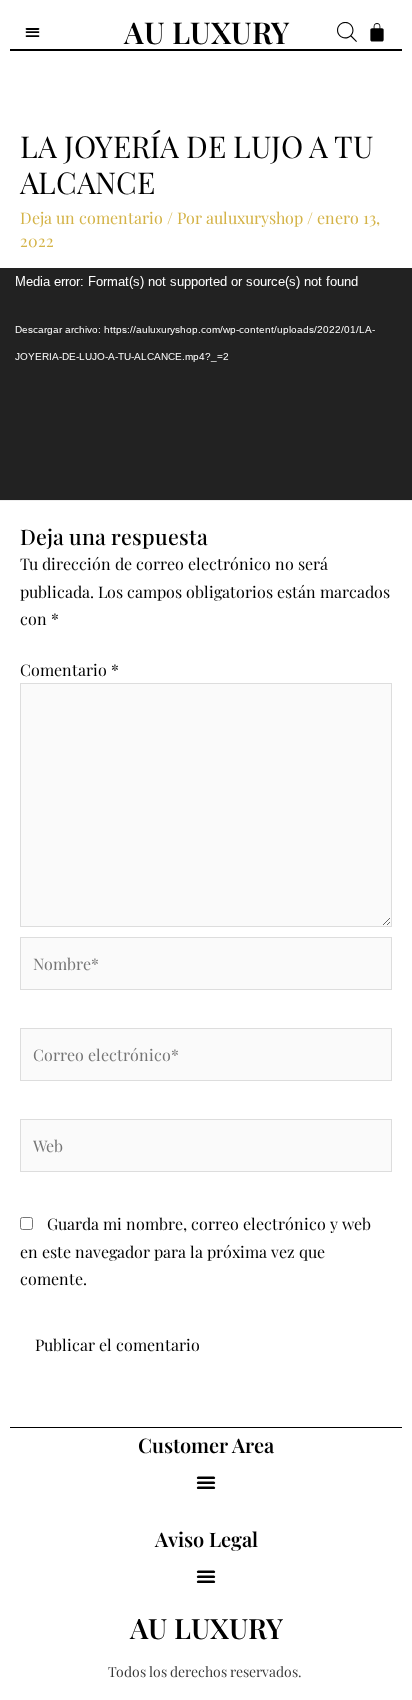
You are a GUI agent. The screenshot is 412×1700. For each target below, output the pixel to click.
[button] (206, 1482)
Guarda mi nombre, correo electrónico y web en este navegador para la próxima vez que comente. (195, 1250)
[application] (206, 384)
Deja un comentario (91, 217)
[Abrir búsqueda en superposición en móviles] (338, 31)
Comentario (69, 669)
